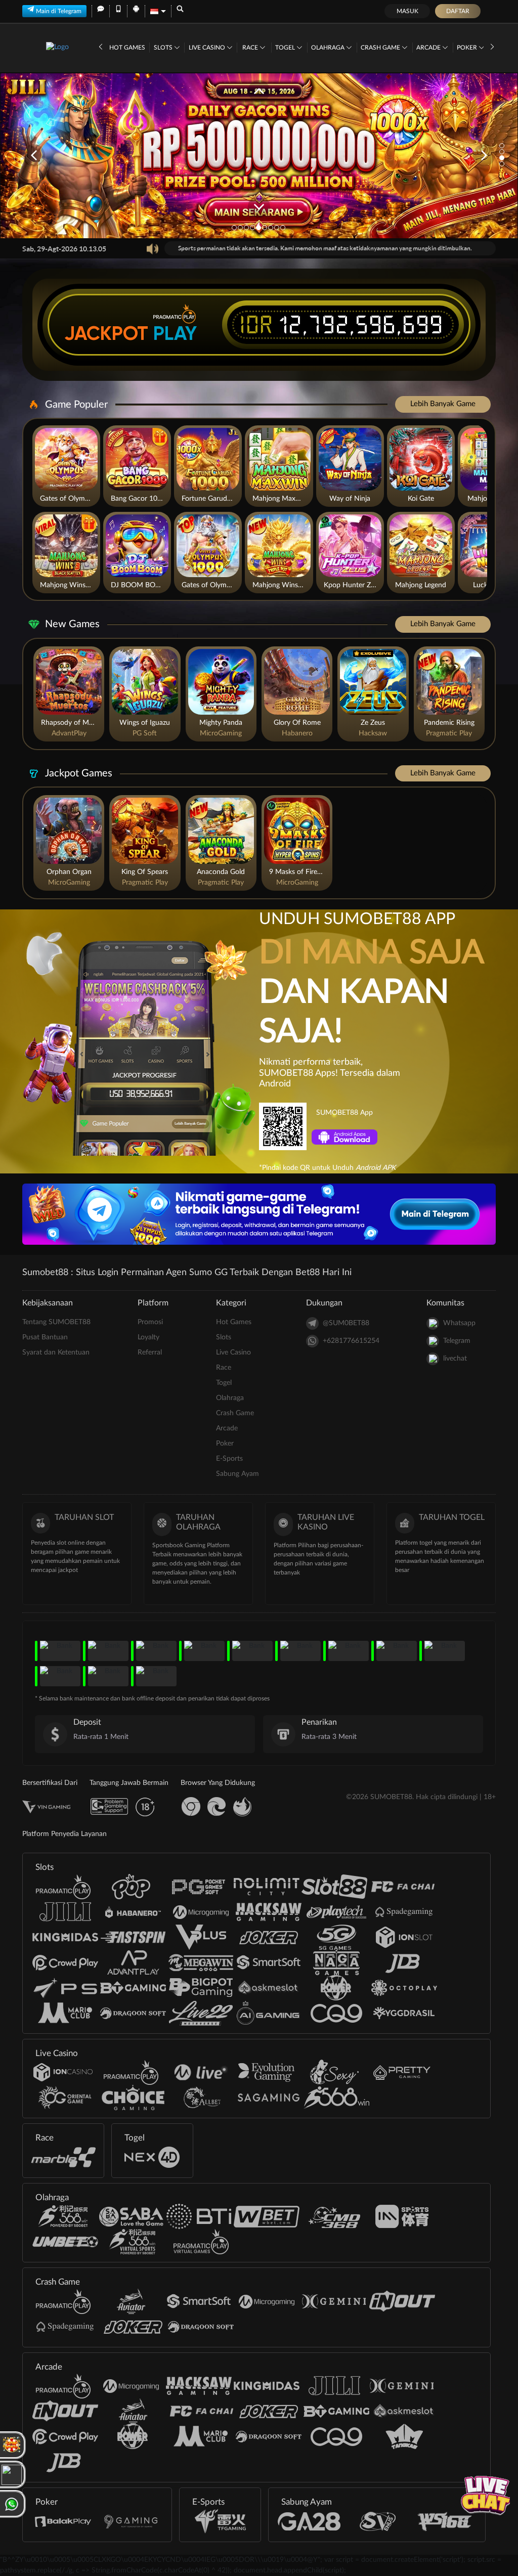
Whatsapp (459, 1323)
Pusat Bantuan (45, 1337)
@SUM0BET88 (346, 1323)
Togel (286, 48)
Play (175, 333)
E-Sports (229, 1459)
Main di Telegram (59, 11)
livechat (455, 1359)
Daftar (458, 11)
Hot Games (127, 48)
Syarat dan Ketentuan (56, 1352)
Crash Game (381, 48)
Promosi (150, 1322)
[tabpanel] (259, 155)
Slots (164, 48)
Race (251, 48)
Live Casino (208, 48)
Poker (468, 48)
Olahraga (329, 48)
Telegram (457, 1341)
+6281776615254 (351, 1341)
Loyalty (148, 1337)
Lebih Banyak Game (443, 404)
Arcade (429, 48)
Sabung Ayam (238, 1474)
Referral (150, 1352)
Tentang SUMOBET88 (56, 1322)
